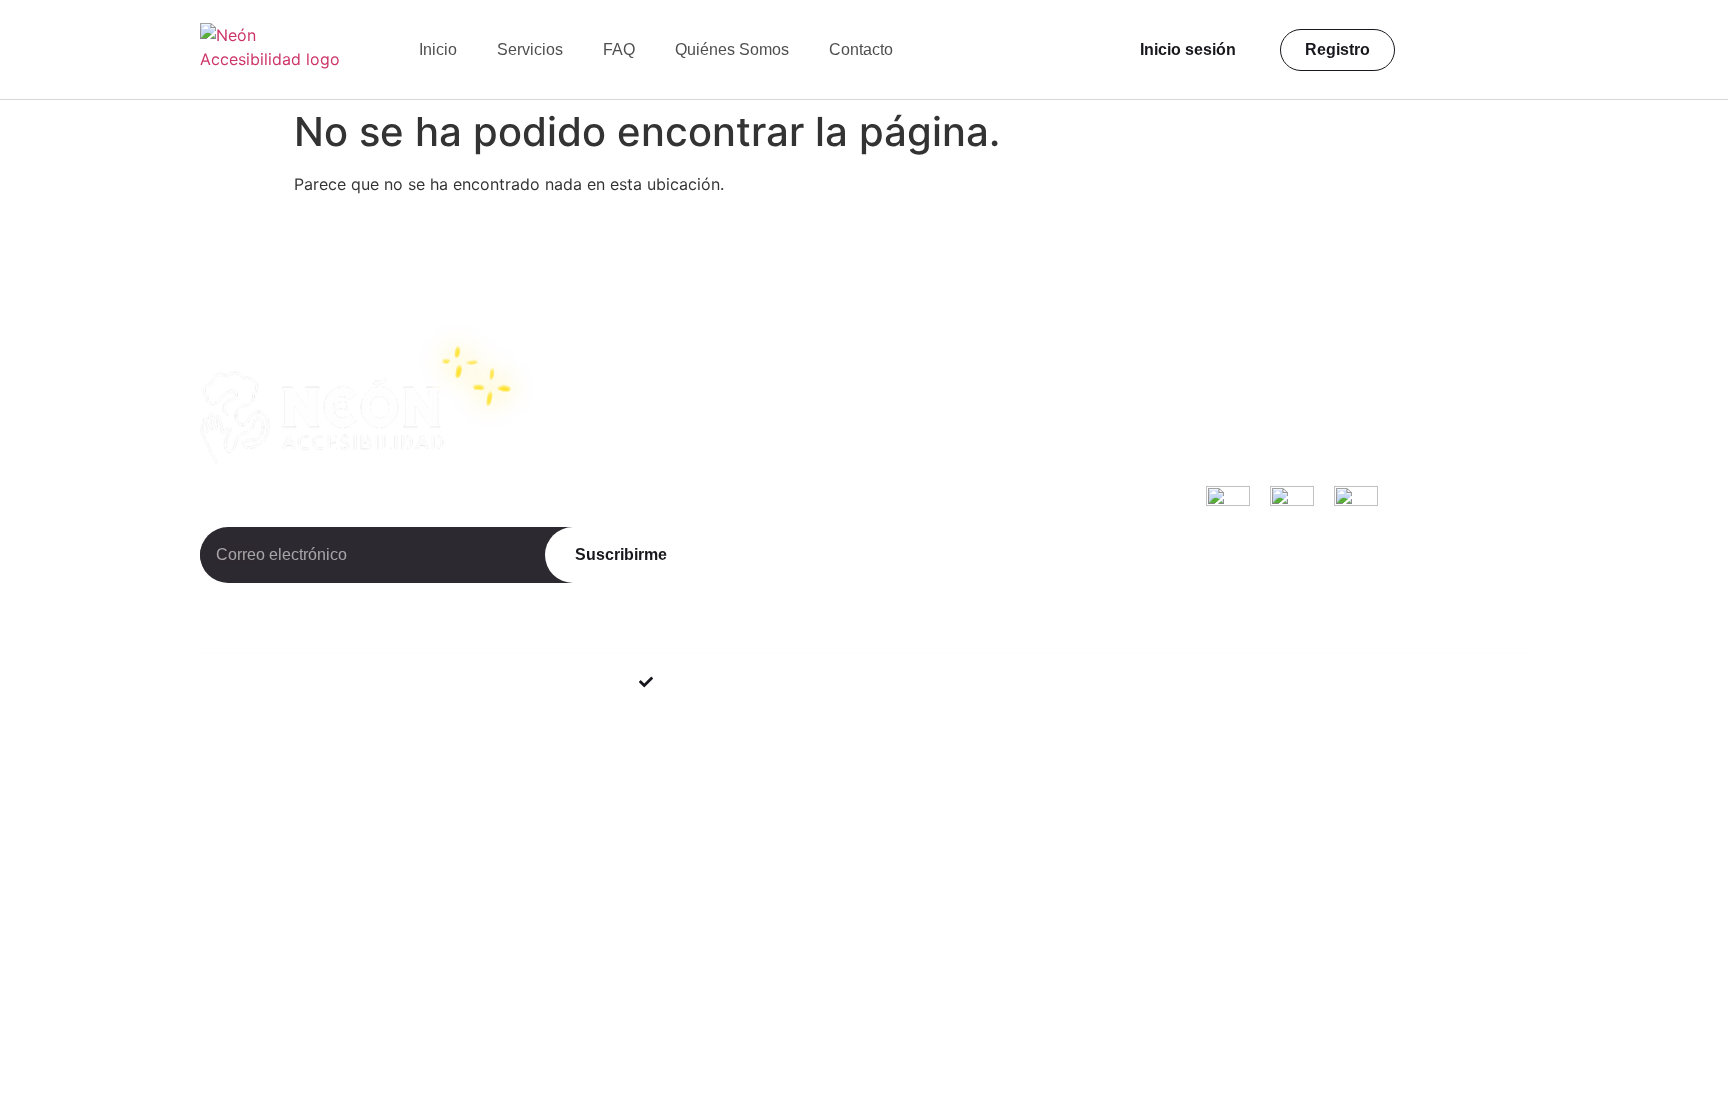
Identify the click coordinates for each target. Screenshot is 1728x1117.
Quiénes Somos (732, 49)
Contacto (861, 49)
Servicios (530, 49)
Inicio (438, 49)
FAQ (619, 49)
